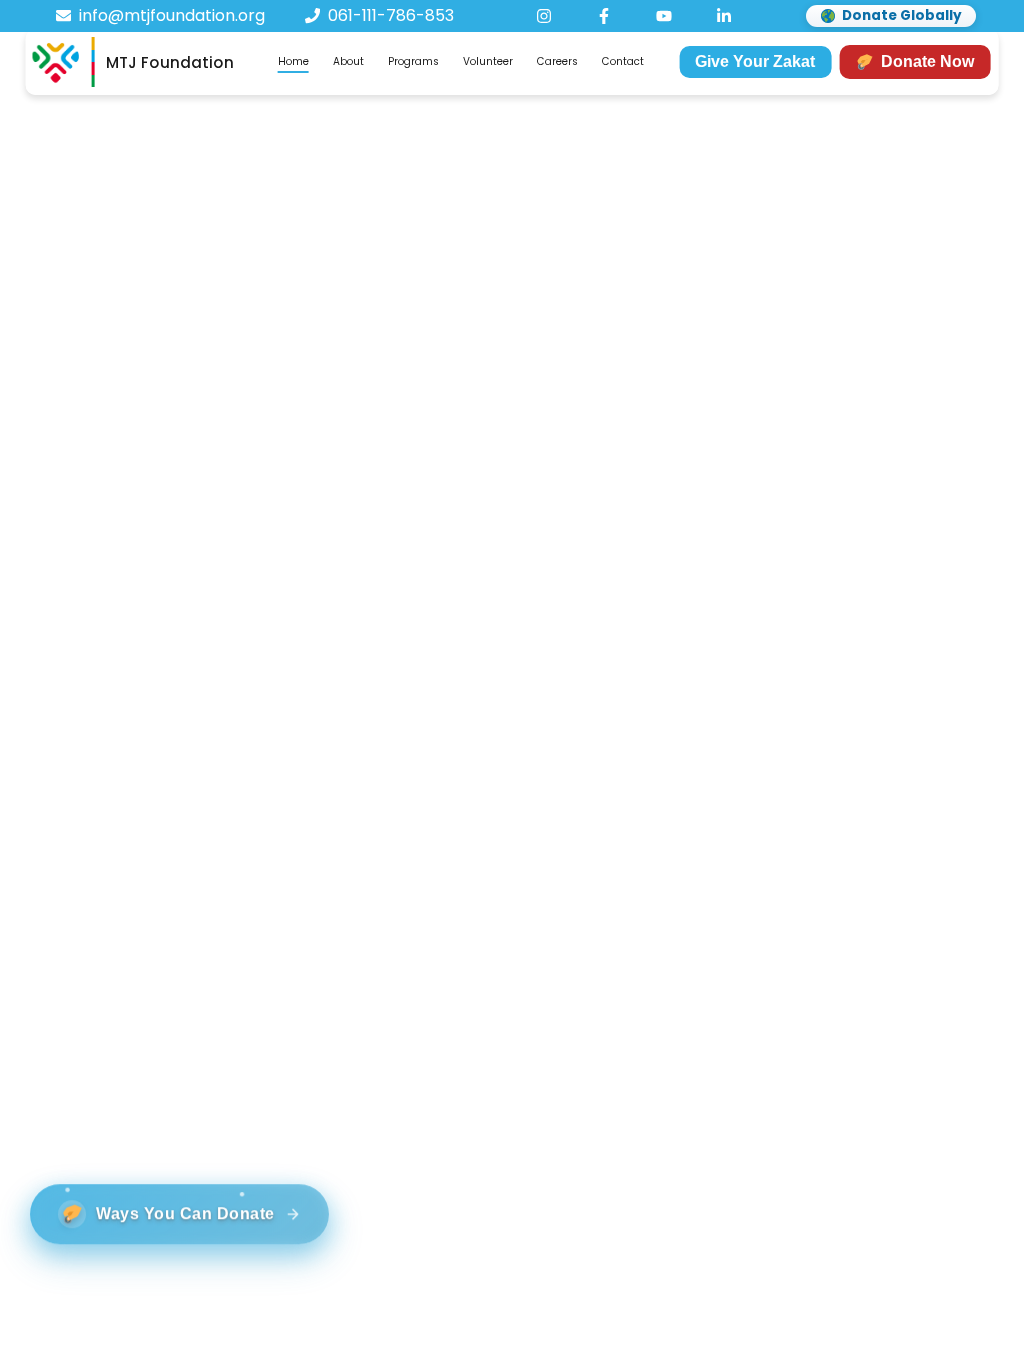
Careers (557, 61)
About (348, 61)
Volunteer (488, 61)
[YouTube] (664, 16)
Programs (413, 61)
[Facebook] (604, 16)
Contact (623, 61)
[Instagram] (544, 16)
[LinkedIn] (724, 16)
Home (293, 61)
